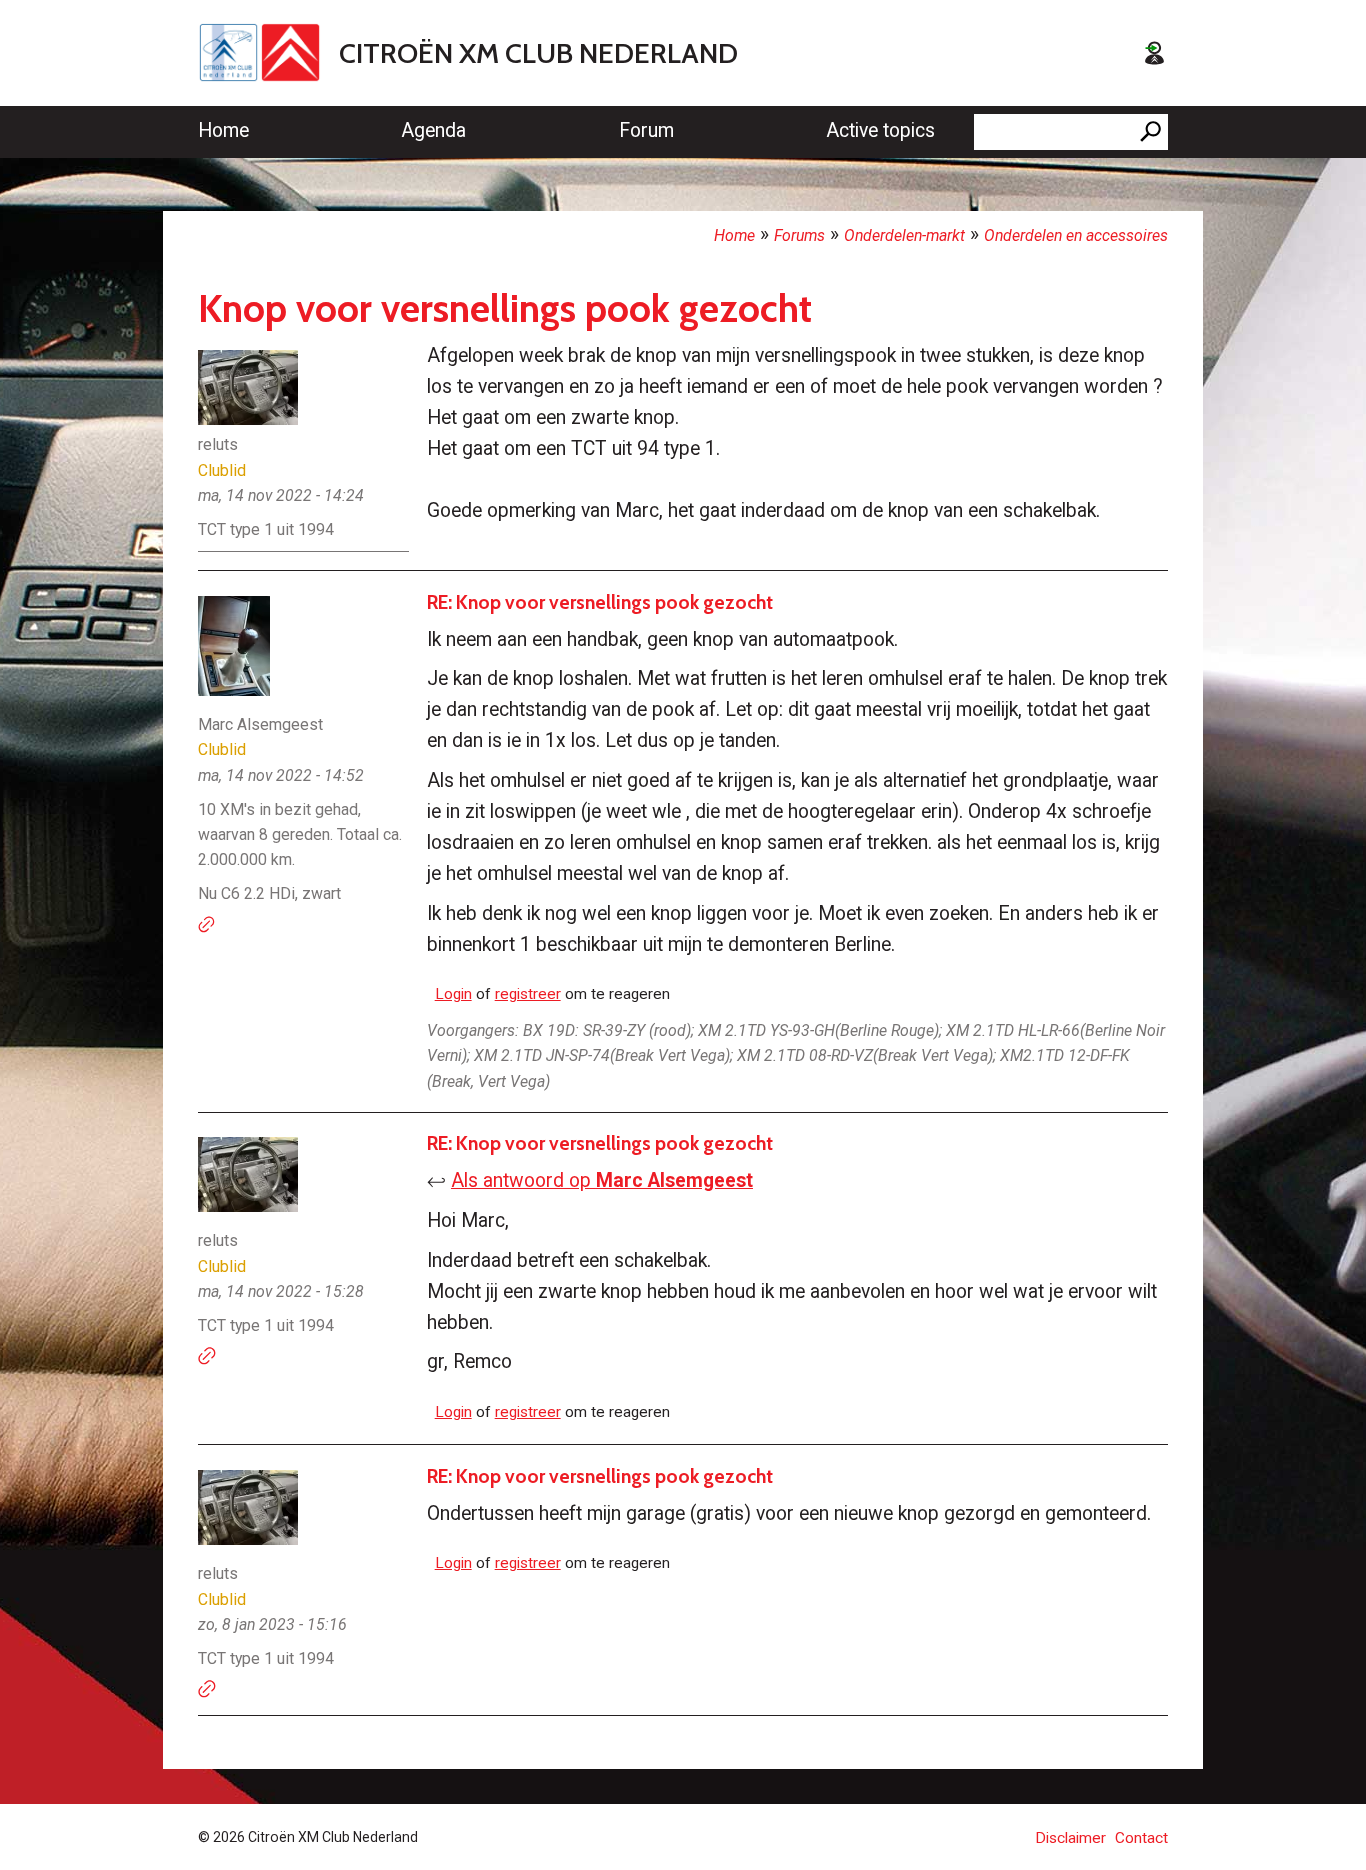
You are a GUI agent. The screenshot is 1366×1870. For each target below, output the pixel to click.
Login (453, 994)
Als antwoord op (602, 1180)
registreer (528, 994)
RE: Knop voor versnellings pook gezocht (600, 602)
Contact (1141, 1838)
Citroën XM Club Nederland (538, 53)
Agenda (433, 130)
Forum (646, 130)
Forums (799, 235)
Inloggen (1154, 53)
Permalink (207, 925)
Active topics (880, 130)
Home (223, 130)
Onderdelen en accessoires (1076, 235)
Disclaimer (1070, 1838)
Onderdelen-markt (904, 235)
